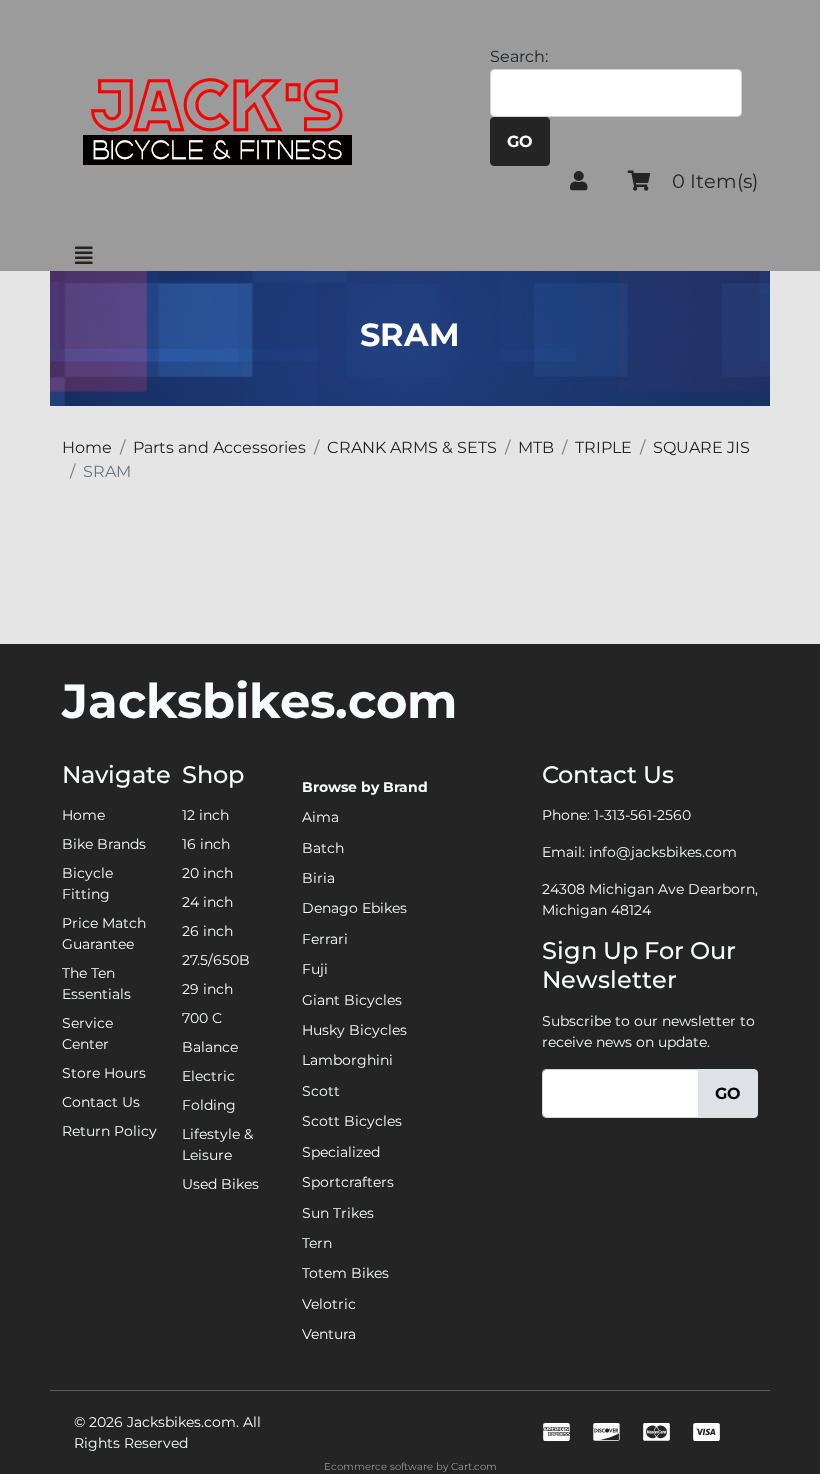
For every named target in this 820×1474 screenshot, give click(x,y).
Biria (318, 878)
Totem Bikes (345, 1273)
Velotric (329, 1304)
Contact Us (101, 1102)
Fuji (315, 969)
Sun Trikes (338, 1213)
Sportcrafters (348, 1182)
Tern (317, 1243)
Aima (320, 817)
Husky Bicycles (354, 1030)
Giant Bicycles (352, 1000)
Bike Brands (104, 844)
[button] (579, 181)
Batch (323, 848)
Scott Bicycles (352, 1121)
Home (83, 815)
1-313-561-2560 (642, 815)
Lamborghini (347, 1060)
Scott (321, 1091)
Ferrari (325, 939)
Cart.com (474, 1466)
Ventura (329, 1334)
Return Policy (109, 1131)
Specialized (341, 1152)
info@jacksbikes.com (663, 852)
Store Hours (104, 1073)
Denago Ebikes (354, 908)
